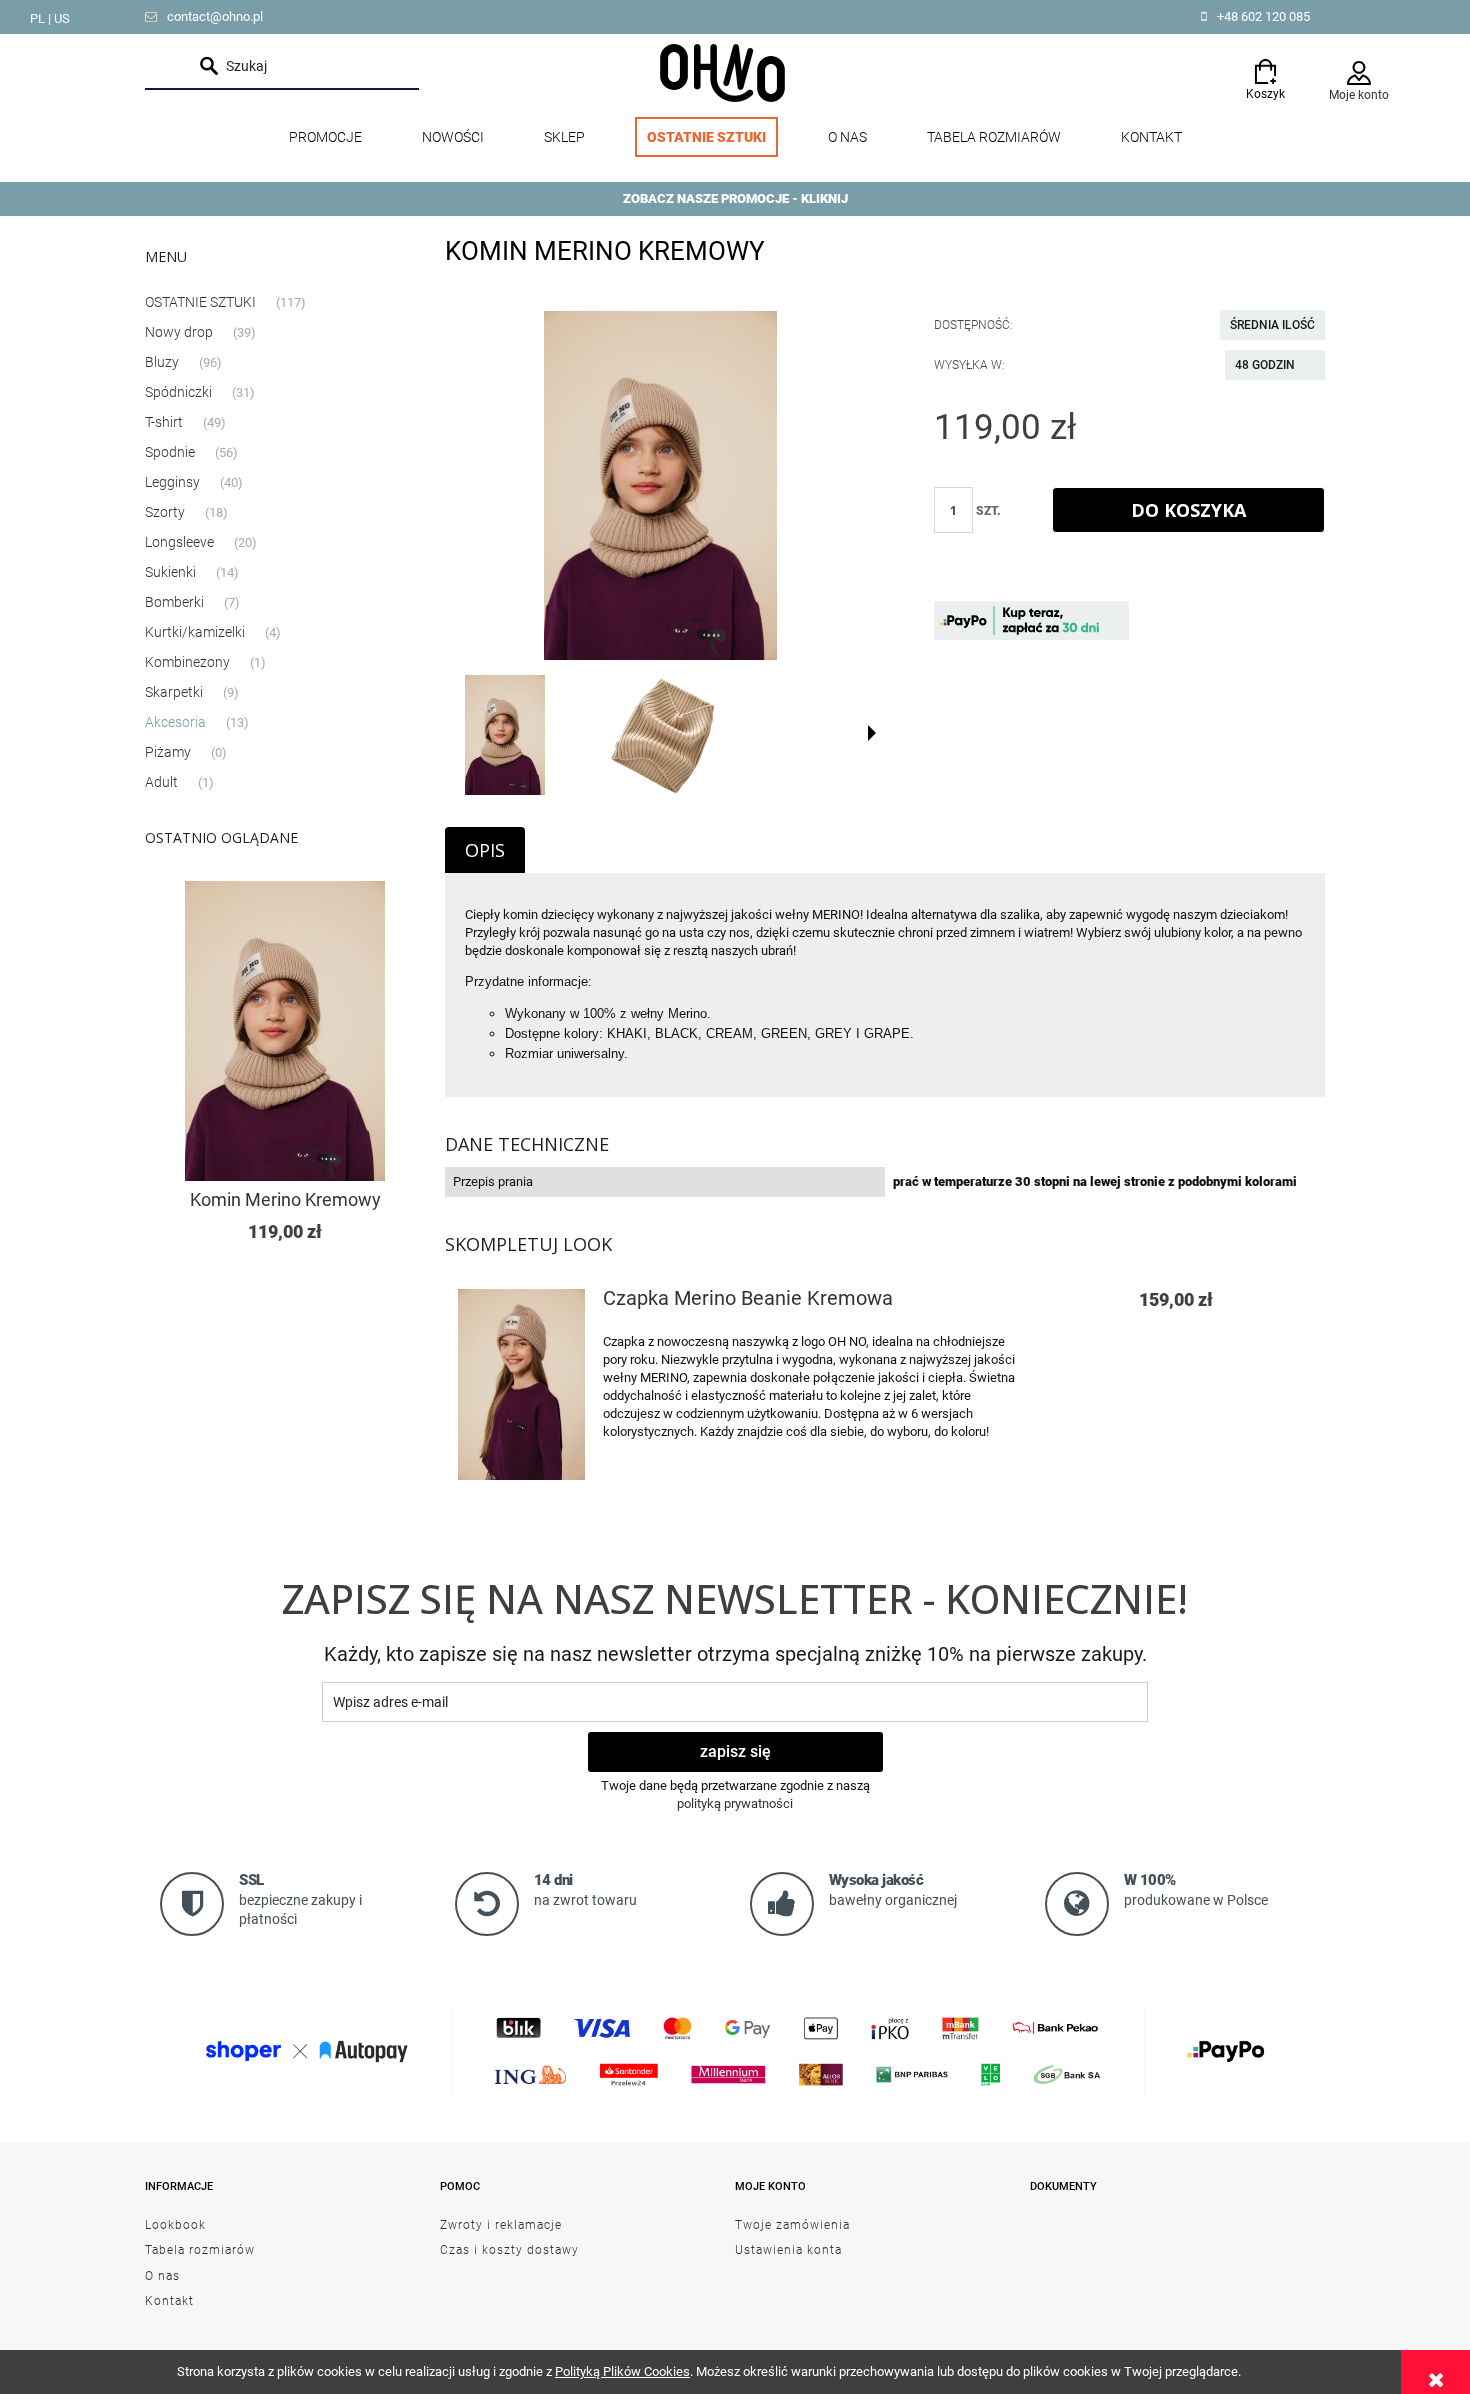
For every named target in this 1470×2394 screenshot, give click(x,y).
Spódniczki (178, 392)
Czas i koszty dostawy (509, 2250)
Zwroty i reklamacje (501, 2225)
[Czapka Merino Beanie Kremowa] (521, 1384)
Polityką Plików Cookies (622, 2371)
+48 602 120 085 (1263, 16)
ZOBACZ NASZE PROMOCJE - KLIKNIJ (735, 198)
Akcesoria (175, 722)
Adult (161, 782)
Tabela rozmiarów (200, 2250)
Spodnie (170, 452)
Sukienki (170, 572)
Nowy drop (179, 332)
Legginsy (172, 482)
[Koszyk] (1265, 66)
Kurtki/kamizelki (195, 632)
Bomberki (174, 602)
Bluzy (162, 362)
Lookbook (175, 2225)
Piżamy (168, 752)
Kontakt (169, 2301)
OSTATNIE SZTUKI (200, 302)
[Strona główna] (723, 71)
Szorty (165, 512)
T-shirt (164, 422)
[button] (872, 733)
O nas (162, 2276)
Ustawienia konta (788, 2250)
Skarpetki (174, 692)
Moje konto (1359, 95)
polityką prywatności (735, 1803)
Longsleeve (179, 542)
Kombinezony (187, 662)
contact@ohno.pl (215, 16)
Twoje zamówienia (792, 2225)
